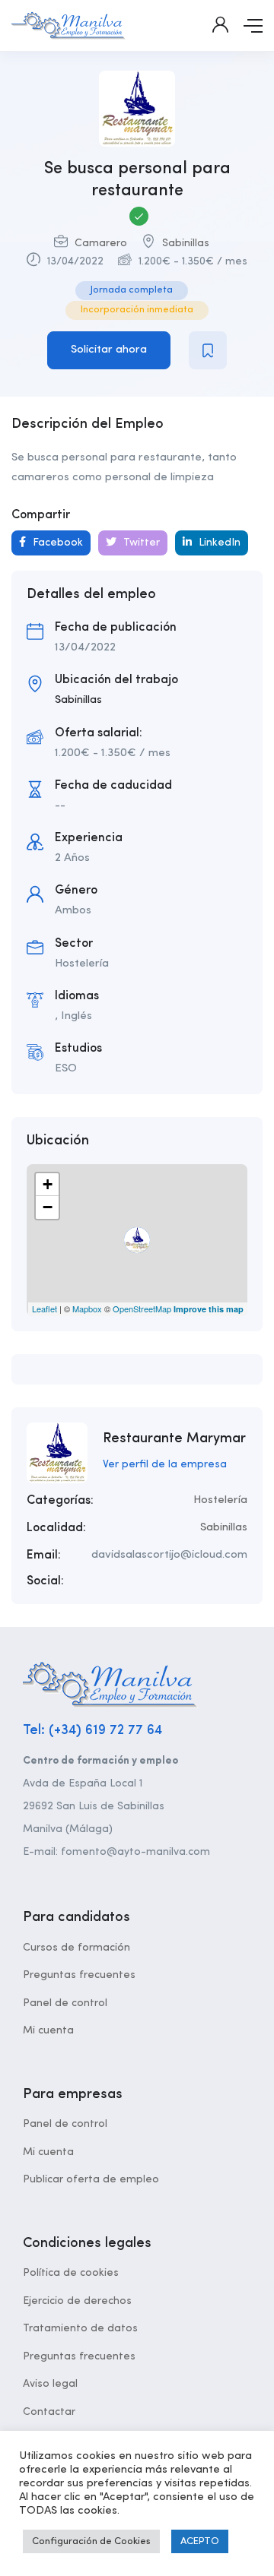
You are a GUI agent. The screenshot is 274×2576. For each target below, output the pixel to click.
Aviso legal (50, 2384)
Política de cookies (71, 2273)
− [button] (48, 1207)
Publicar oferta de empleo (91, 2179)
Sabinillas (186, 243)
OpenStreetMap (142, 1309)
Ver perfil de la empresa (165, 1464)
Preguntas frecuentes (79, 1975)
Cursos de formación (76, 1948)
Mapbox (87, 1309)
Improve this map (209, 1309)
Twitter (140, 543)
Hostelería (220, 1500)
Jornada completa (132, 290)
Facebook (56, 543)
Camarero (101, 243)
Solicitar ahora (109, 350)
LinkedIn (218, 543)
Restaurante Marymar (174, 1438)
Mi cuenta (48, 2030)
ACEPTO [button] (200, 2541)
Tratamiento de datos (80, 2328)
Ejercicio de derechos (77, 2301)
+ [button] (48, 1184)
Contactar (49, 2412)
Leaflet (45, 1309)
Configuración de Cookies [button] (91, 2541)
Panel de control (65, 2003)
